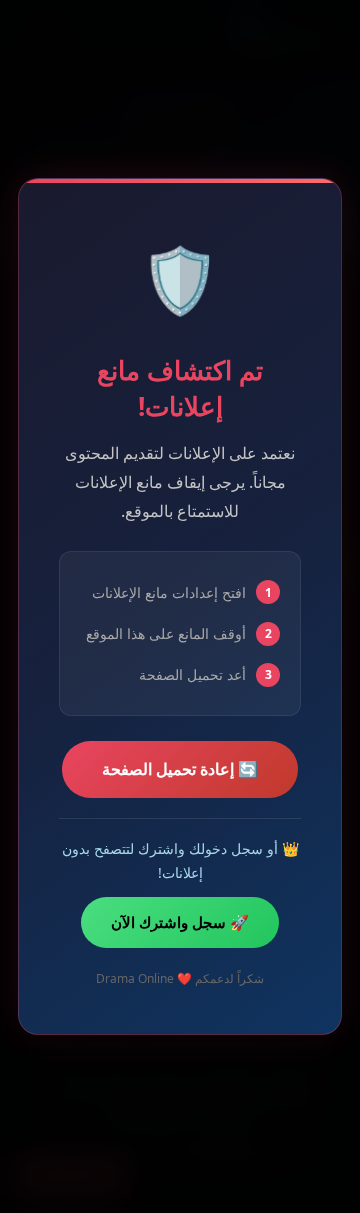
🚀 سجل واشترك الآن (180, 922)
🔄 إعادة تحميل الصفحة (180, 769)
